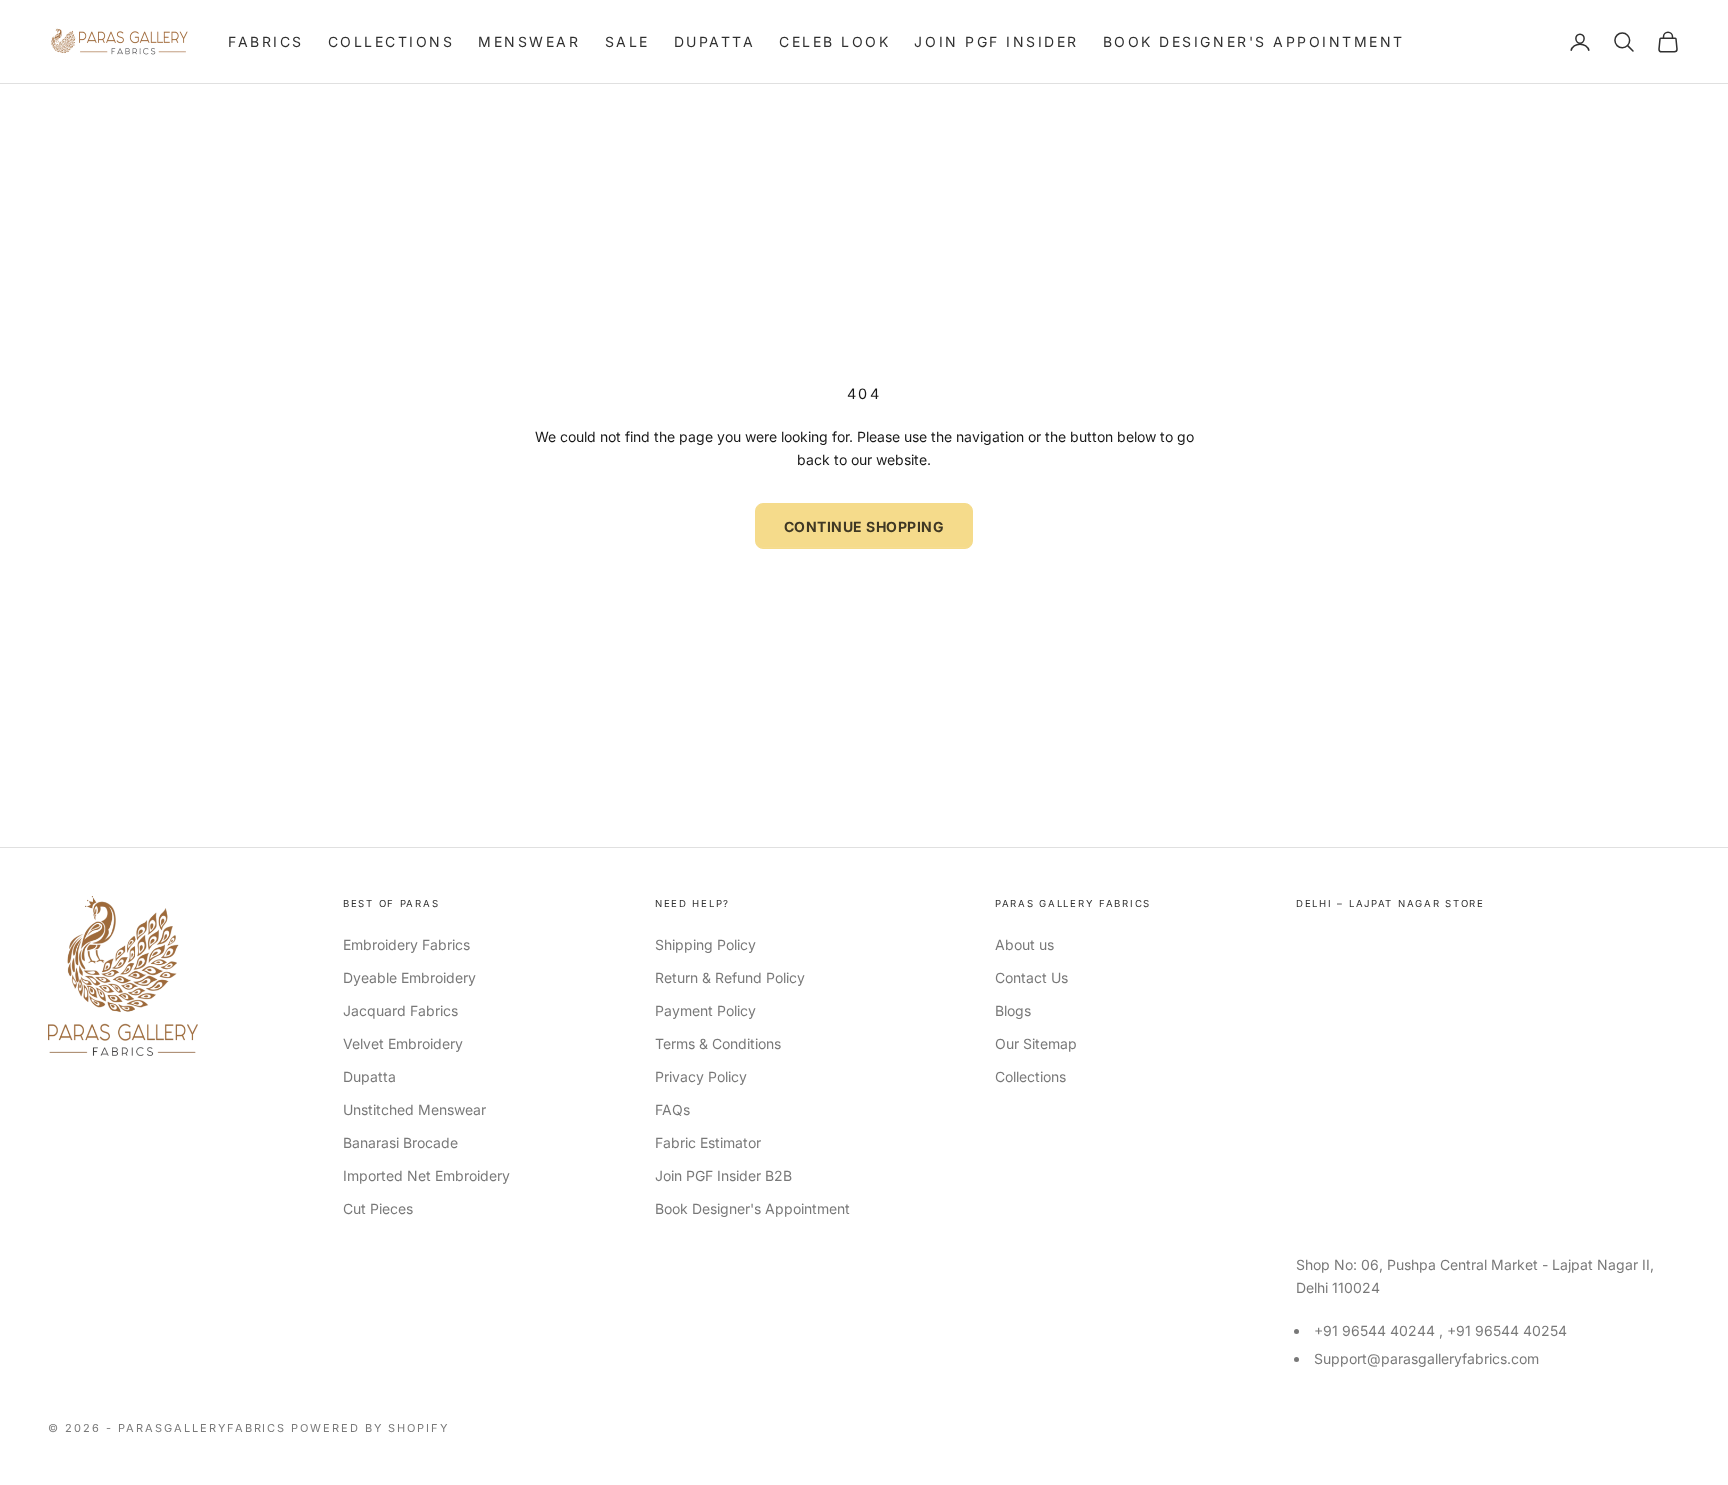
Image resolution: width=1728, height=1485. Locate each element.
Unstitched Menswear (414, 1109)
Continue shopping (864, 526)
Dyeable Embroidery (409, 977)
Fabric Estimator (708, 1142)
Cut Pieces (378, 1208)
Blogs (1013, 1010)
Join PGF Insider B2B (723, 1175)
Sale (627, 41)
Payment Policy (705, 1010)
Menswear (529, 41)
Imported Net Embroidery (426, 1175)
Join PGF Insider (996, 41)
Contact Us (1031, 977)
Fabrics (266, 41)
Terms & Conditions (718, 1043)
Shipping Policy (705, 944)
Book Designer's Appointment (1254, 41)
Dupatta (715, 41)
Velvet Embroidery (403, 1043)
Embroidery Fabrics (406, 944)
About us (1024, 944)
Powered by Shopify (370, 1428)
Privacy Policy (701, 1076)
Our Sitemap (1036, 1043)
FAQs (672, 1109)
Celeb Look (834, 41)
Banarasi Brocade (400, 1142)
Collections (391, 41)
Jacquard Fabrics (400, 1010)
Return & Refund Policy (730, 977)
